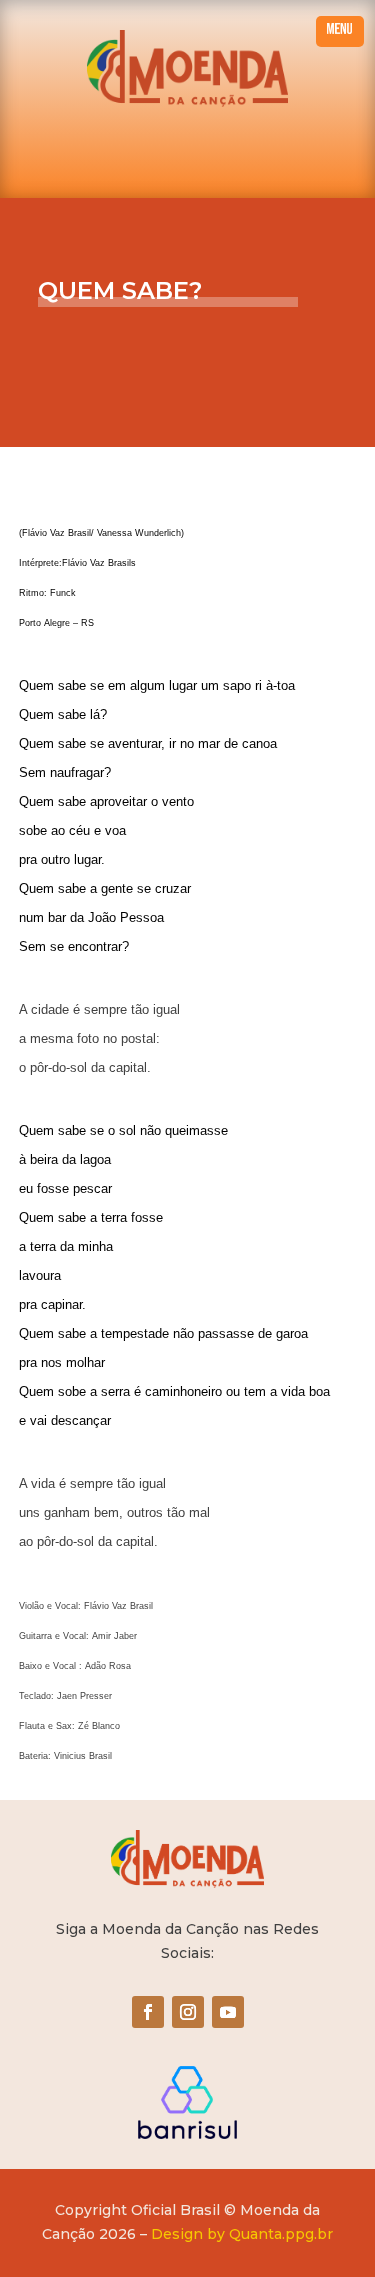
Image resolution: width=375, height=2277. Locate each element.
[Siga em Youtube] (228, 2012)
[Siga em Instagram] (188, 2012)
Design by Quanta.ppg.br (242, 2234)
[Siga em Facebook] (148, 2012)
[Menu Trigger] (340, 31)
